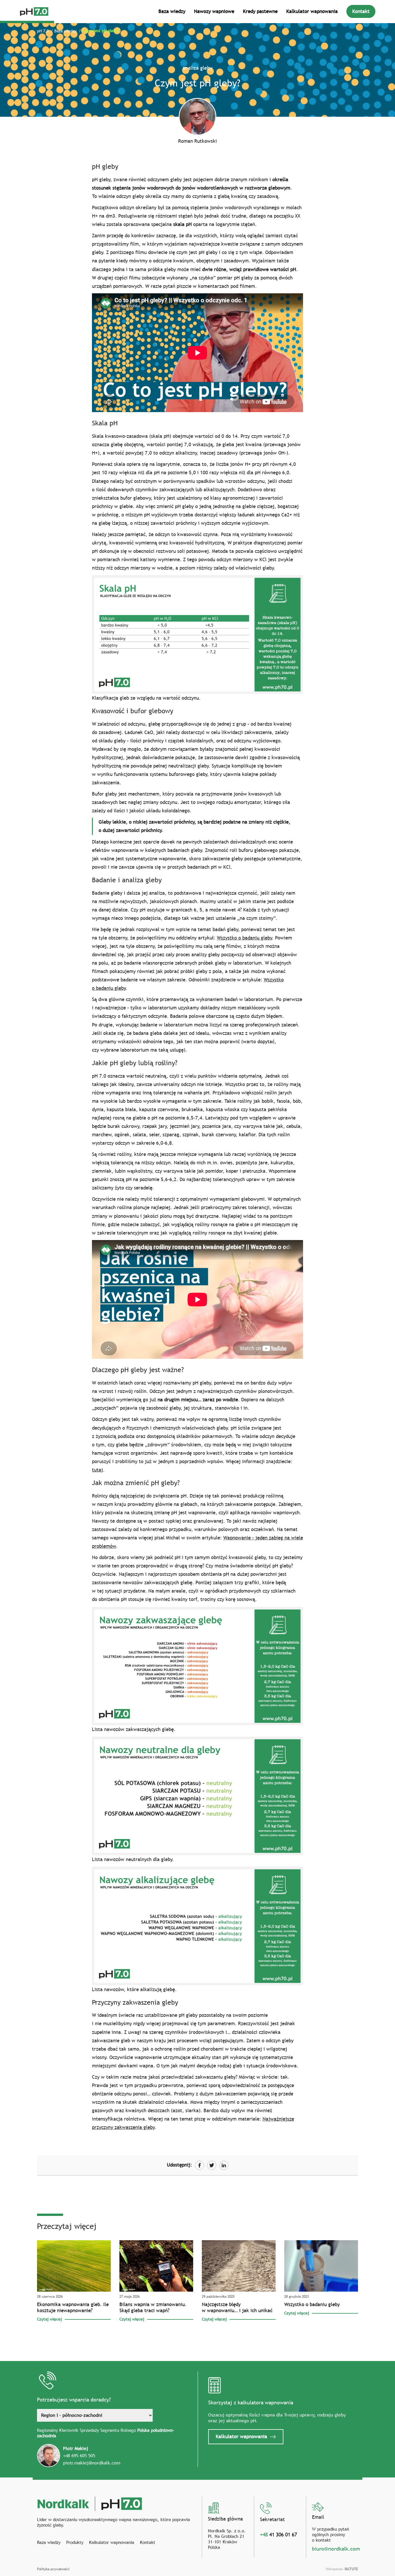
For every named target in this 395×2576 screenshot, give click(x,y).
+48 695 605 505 (79, 2455)
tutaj (97, 1470)
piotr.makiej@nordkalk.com (92, 2463)
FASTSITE (351, 2569)
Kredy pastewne (260, 11)
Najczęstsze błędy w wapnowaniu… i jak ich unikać (237, 2308)
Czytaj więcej (49, 2319)
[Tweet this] (212, 2165)
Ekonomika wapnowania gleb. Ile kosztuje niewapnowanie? (73, 2308)
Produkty (75, 2542)
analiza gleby (197, 68)
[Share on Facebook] (200, 2165)
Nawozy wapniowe (214, 11)
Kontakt (361, 11)
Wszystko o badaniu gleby (244, 938)
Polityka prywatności (53, 2569)
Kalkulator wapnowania (312, 11)
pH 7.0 (43, 31)
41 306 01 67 (278, 2535)
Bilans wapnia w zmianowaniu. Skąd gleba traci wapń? (153, 2308)
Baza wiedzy (172, 11)
